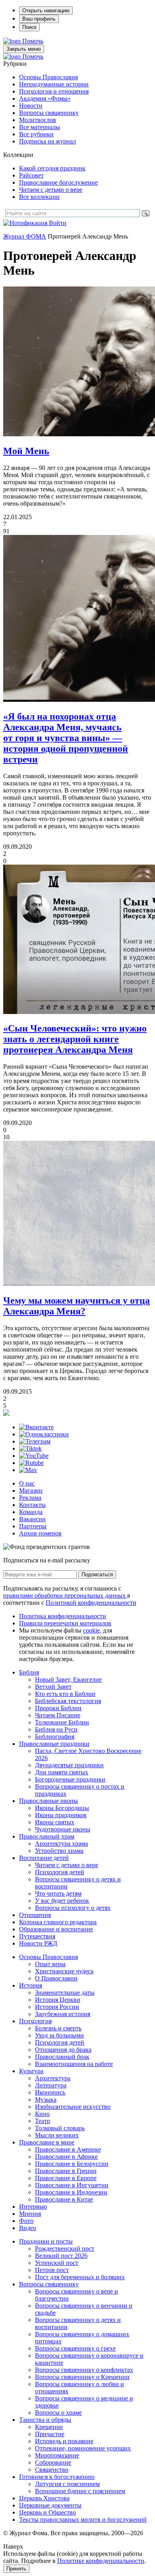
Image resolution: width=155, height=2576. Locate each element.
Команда (31, 1512)
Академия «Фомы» (45, 98)
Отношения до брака (63, 2050)
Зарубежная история (63, 2014)
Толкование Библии (62, 1722)
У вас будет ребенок (62, 1901)
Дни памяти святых (62, 1772)
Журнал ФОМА (25, 236)
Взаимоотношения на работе (74, 2064)
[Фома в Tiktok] (30, 1448)
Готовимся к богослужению (57, 2477)
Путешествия (37, 1936)
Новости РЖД (38, 1943)
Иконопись (50, 2092)
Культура (31, 2071)
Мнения (30, 2214)
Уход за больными (59, 2035)
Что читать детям (58, 1893)
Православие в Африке (66, 2157)
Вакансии (32, 1519)
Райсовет (31, 175)
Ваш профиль (39, 19)
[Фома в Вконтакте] (36, 1427)
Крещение (49, 2427)
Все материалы (40, 127)
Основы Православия (48, 77)
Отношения (35, 1915)
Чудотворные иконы (63, 1829)
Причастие (50, 2434)
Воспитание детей (44, 1858)
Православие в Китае (64, 2199)
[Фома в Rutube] (31, 1463)
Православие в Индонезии (71, 2192)
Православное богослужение (58, 182)
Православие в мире (47, 2142)
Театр (43, 2121)
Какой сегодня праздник (52, 168)
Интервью (33, 2206)
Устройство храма (59, 1851)
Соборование (53, 2462)
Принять (16, 2569)
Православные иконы (48, 1801)
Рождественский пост (65, 2249)
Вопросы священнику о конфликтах (84, 2370)
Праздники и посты (46, 2241)
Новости (31, 106)
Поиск (29, 27)
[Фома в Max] (28, 1470)
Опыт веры (50, 1964)
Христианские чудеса (64, 1971)
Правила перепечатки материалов (65, 1623)
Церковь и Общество (47, 2512)
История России (57, 2007)
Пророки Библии (58, 1708)
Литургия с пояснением (67, 2484)
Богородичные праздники (70, 1779)
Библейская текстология (68, 1701)
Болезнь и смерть (58, 2028)
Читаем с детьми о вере (51, 190)
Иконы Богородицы (62, 1808)
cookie (91, 1630)
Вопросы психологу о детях (73, 1908)
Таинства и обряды (45, 2420)
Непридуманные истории (54, 84)
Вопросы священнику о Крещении (82, 2377)
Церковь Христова (44, 2498)
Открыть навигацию (46, 11)
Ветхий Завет (53, 1687)
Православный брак (62, 2057)
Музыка (46, 2100)
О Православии (56, 1978)
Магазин (31, 1490)
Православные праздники (54, 1744)
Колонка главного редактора (58, 1922)
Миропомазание (57, 2455)
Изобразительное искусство (73, 2107)
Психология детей (60, 1872)
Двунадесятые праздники (69, 1765)
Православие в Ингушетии (72, 2185)
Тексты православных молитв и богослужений (83, 2520)
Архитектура (53, 2078)
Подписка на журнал (47, 141)
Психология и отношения (54, 91)
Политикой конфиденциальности (91, 1603)
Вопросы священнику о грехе (75, 2348)
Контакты (32, 1505)
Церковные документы (50, 2505)
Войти (58, 223)
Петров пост (52, 2270)
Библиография (55, 1737)
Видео (28, 2228)
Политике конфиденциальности (101, 2561)
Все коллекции (39, 197)
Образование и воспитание (56, 1929)
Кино (42, 2114)
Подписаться (97, 1574)
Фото (26, 2221)
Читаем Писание (58, 1715)
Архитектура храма (61, 1844)
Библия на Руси (56, 1729)
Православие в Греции (66, 2171)
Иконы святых (55, 1822)
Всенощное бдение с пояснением (80, 2491)
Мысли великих (57, 2135)
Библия (29, 1672)
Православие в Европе (66, 2178)
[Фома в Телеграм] (35, 1441)
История (31, 1985)
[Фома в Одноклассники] (44, 1434)
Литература (51, 2085)
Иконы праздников (61, 1815)
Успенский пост (57, 2263)
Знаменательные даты (65, 1993)
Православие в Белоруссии (72, 2164)
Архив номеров (40, 1533)
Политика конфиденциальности (63, 1616)
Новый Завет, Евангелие (68, 1679)
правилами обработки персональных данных (65, 1595)
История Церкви (58, 2000)
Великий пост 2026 (61, 2256)
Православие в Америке (68, 2149)
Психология (35, 2021)
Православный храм (47, 1836)
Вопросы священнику (49, 113)
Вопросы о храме (58, 2413)
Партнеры (33, 1526)
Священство (52, 2470)
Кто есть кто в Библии (65, 1694)
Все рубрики (36, 134)
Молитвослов (38, 120)
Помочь (33, 41)
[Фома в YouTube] (34, 1456)
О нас (27, 1483)
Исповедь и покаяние (64, 2441)
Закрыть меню (24, 49)
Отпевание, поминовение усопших (83, 2448)
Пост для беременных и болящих (80, 2277)
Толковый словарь (60, 2128)
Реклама (30, 1498)
